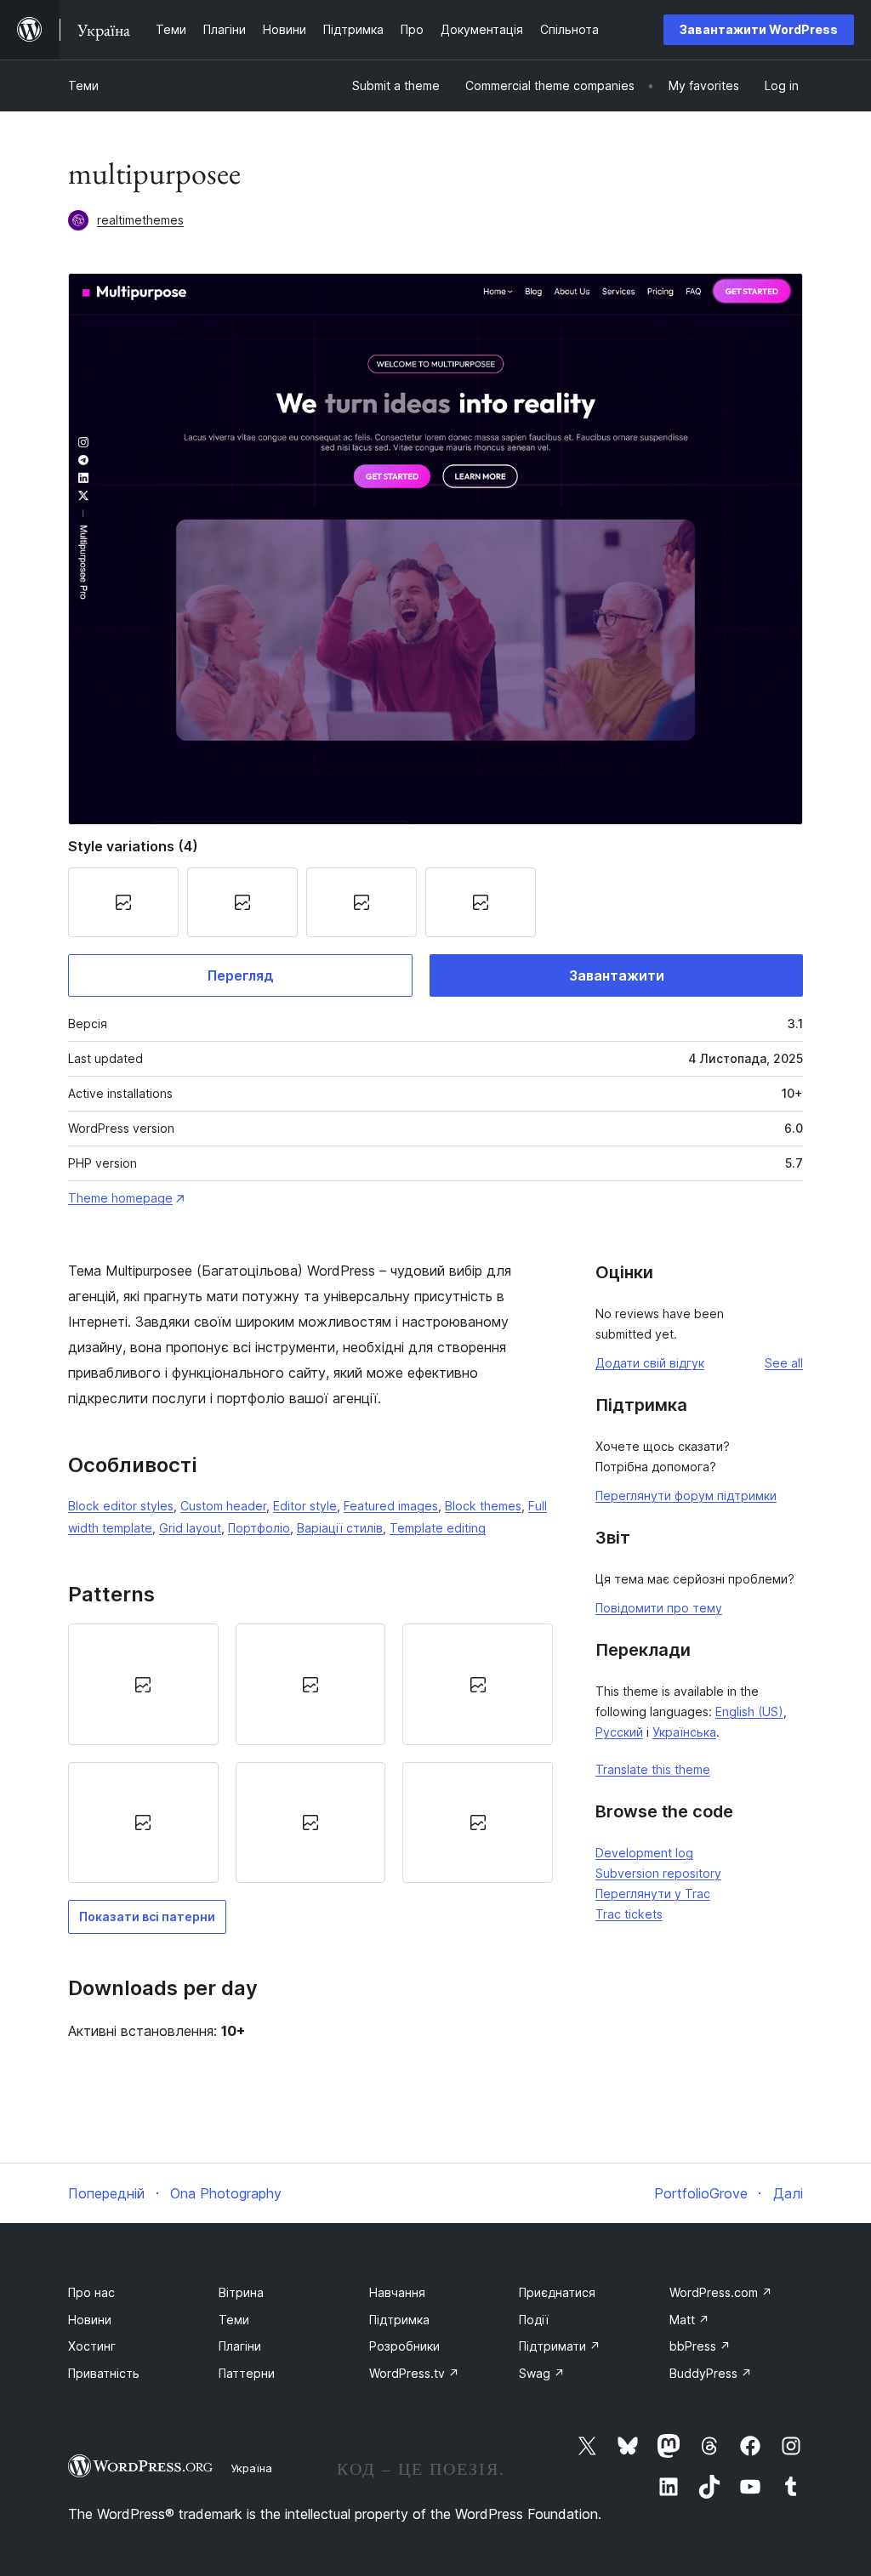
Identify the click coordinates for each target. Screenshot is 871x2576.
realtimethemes (140, 220)
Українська (684, 1732)
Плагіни (240, 2346)
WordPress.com (721, 2292)
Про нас (91, 2292)
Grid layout (190, 1528)
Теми (83, 85)
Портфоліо (259, 1528)
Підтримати (560, 2346)
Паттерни (247, 2373)
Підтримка (399, 2320)
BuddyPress (711, 2373)
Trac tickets (629, 1914)
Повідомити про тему (659, 1608)
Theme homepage (120, 1198)
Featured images (391, 1506)
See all (784, 1363)
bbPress (700, 2346)
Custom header (223, 1506)
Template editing (438, 1528)
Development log (644, 1853)
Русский (619, 1732)
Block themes (483, 1506)
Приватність (104, 2373)
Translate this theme (653, 1769)
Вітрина (241, 2292)
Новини (90, 2320)
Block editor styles (121, 1506)
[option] (143, 1684)
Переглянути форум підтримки (686, 1496)
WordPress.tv (414, 2373)
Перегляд (241, 975)
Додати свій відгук (650, 1363)
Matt (689, 2320)
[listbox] (310, 1753)
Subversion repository (658, 1873)
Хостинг (92, 2346)
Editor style (305, 1506)
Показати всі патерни (147, 1916)
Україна (251, 2468)
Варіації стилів (340, 1528)
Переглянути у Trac (653, 1894)
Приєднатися (557, 2292)
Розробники (404, 2346)
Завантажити (617, 975)
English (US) (749, 1712)
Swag (542, 2373)
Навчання (397, 2292)
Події (534, 2320)
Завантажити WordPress (759, 29)
